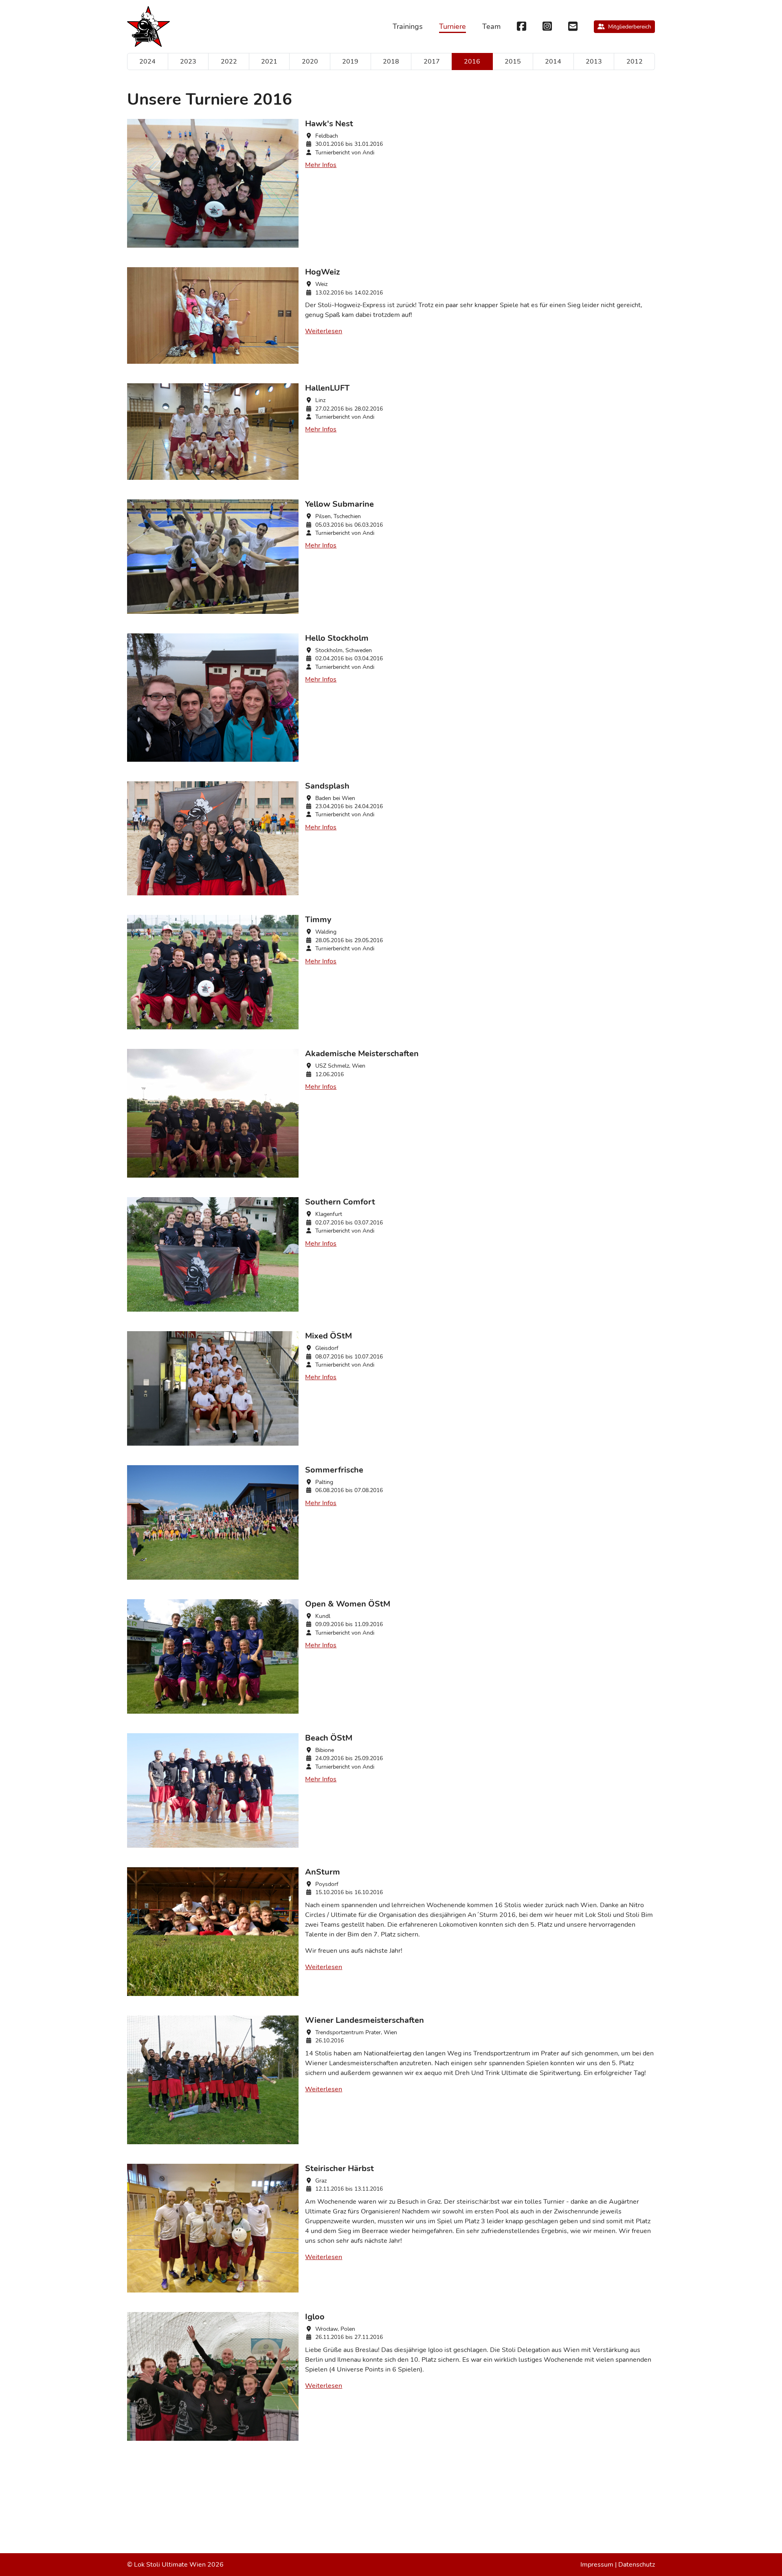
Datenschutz (637, 2565)
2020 (310, 62)
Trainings (408, 26)
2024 (147, 62)
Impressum (597, 2565)
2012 (635, 62)
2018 (391, 62)
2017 (432, 62)
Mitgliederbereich (630, 27)
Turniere (453, 26)
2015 (513, 62)
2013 (594, 62)
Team (491, 26)
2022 (229, 62)
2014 (553, 62)
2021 (269, 62)
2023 (188, 62)
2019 (350, 62)
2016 (472, 62)
